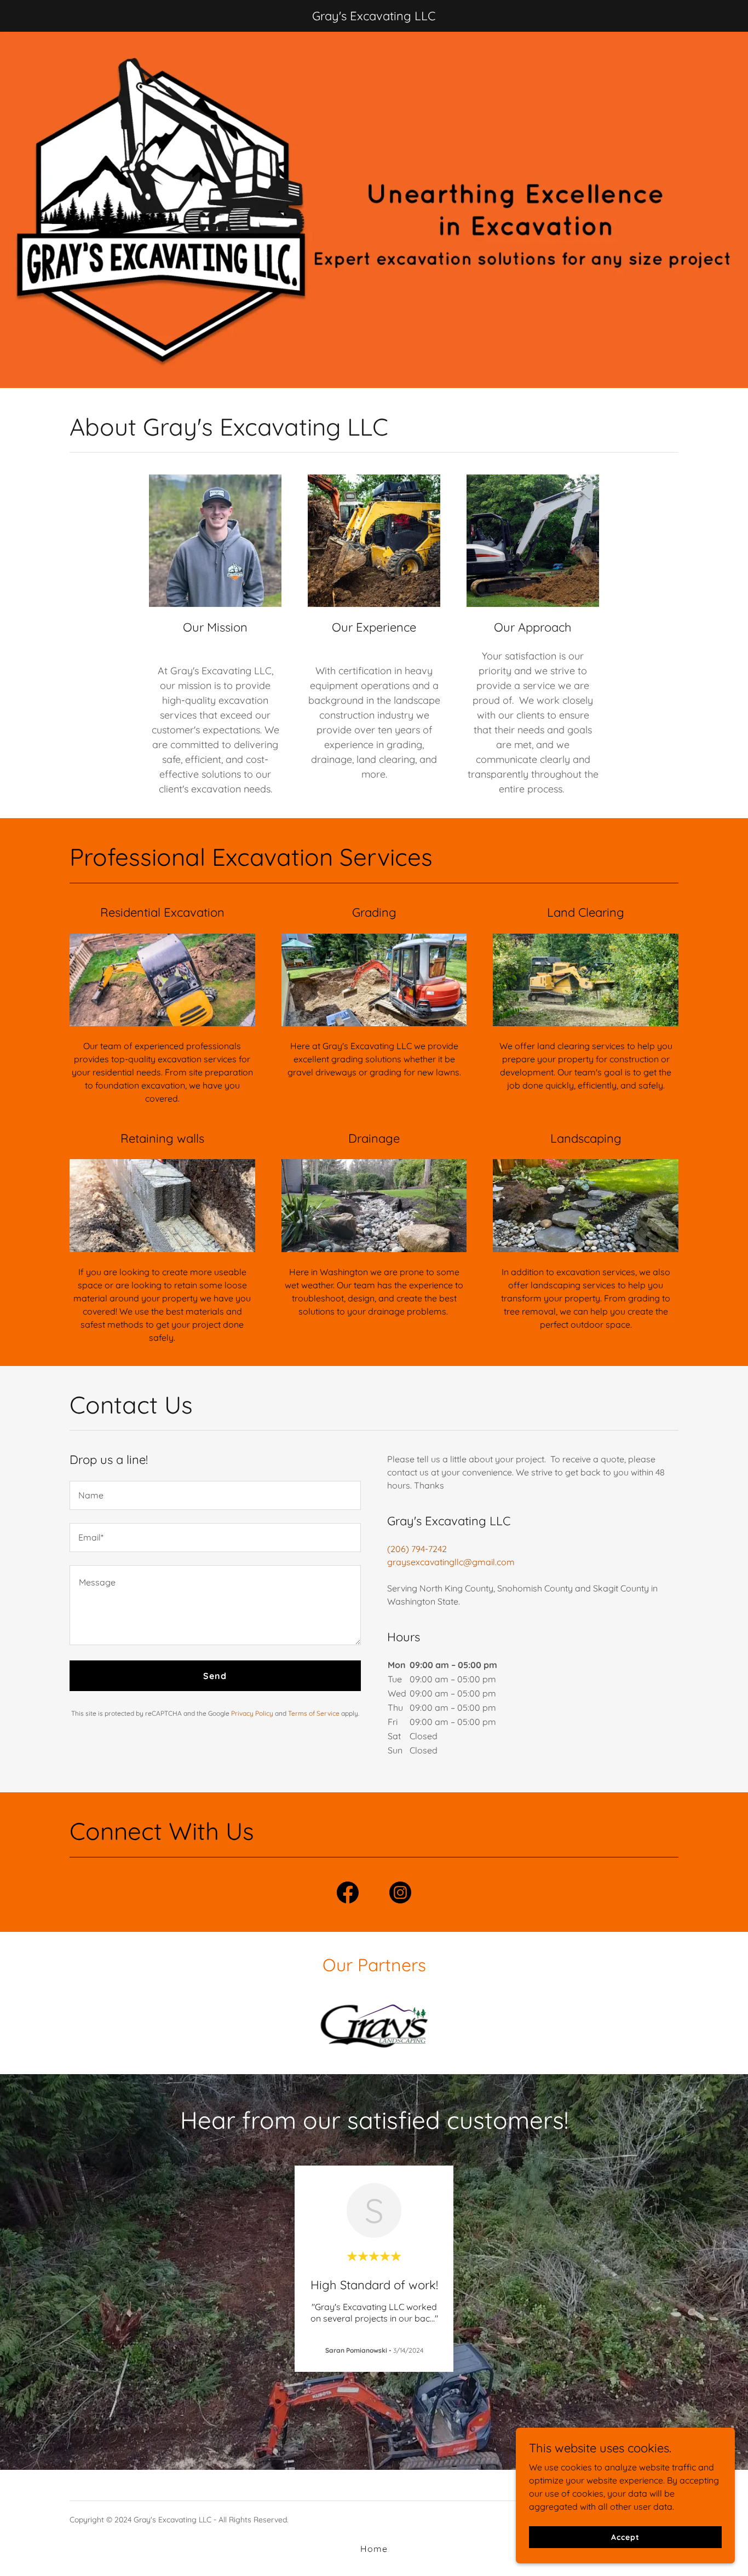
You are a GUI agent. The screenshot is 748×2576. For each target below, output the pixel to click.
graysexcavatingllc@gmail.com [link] (451, 1562)
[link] (374, 17)
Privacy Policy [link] (252, 1713)
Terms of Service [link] (314, 1713)
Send (215, 1676)
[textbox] (215, 1495)
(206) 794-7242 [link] (417, 1549)
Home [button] (374, 2549)
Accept (625, 2537)
